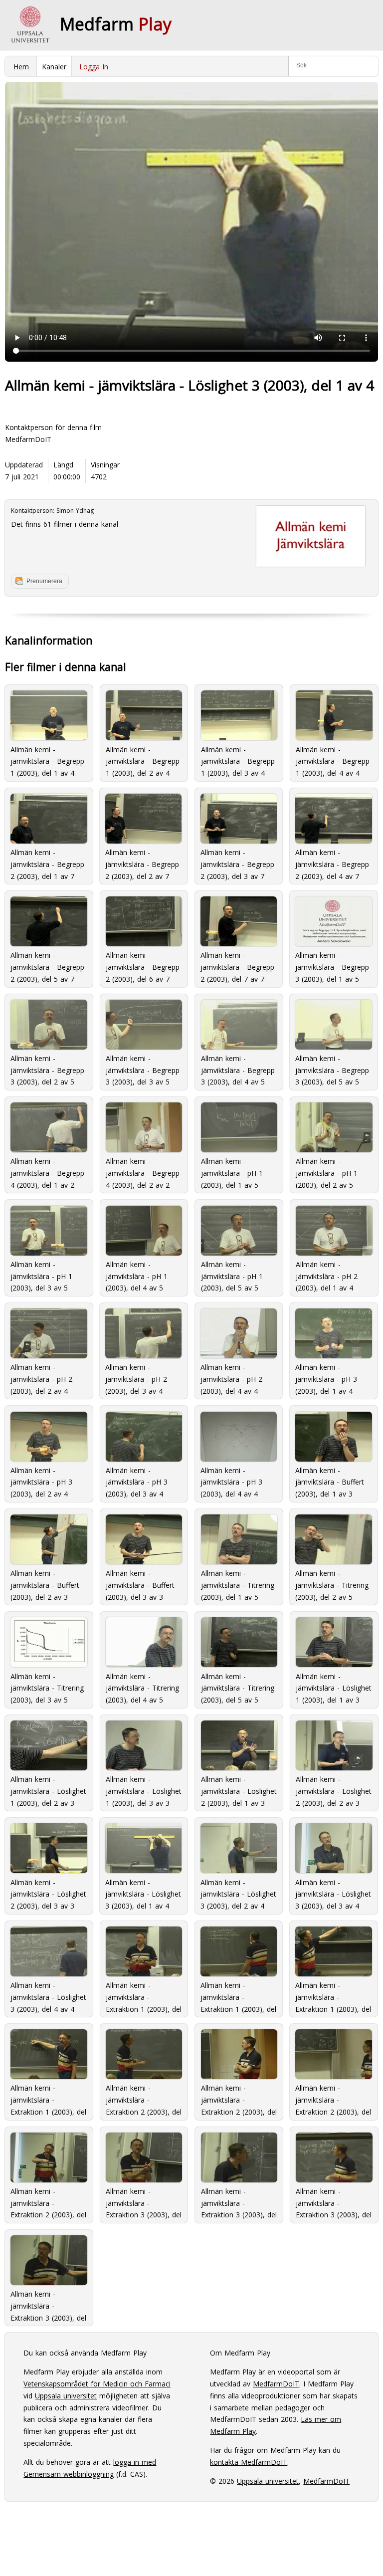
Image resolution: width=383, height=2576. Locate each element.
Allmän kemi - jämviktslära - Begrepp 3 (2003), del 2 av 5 (47, 1069)
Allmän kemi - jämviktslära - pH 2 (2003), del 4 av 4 (231, 1378)
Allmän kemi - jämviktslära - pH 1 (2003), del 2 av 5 (327, 1172)
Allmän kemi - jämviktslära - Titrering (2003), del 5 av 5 (238, 1687)
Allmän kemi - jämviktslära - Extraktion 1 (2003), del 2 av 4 (238, 1996)
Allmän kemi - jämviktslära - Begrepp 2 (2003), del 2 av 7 (142, 863)
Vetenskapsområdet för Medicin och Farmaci (97, 2384)
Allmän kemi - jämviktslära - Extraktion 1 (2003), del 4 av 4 (48, 2099)
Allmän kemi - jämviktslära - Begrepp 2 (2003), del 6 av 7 (143, 966)
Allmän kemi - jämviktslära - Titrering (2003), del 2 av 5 (332, 1584)
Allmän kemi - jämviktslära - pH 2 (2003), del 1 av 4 (327, 1275)
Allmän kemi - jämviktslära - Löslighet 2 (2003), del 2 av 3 (334, 1790)
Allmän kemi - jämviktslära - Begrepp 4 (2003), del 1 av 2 (47, 1172)
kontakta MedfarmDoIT (249, 2462)
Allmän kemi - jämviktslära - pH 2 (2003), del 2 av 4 (41, 1378)
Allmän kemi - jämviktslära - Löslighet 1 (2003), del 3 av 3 (144, 1790)
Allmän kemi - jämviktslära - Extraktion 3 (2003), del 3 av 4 (334, 2202)
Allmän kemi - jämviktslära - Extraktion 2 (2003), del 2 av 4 (239, 2099)
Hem (21, 67)
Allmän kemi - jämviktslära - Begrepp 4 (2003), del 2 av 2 (143, 1172)
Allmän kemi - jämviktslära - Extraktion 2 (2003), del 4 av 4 (48, 2202)
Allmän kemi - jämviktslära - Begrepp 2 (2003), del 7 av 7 (237, 966)
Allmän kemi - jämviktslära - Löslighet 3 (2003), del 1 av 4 (143, 1893)
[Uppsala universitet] (30, 25)
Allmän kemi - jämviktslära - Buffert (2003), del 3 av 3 (140, 1584)
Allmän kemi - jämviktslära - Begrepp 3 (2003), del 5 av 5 (332, 1069)
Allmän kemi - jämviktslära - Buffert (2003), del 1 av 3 (330, 1481)
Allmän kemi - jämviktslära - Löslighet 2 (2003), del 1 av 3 (239, 1790)
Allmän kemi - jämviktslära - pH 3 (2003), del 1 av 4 (326, 1378)
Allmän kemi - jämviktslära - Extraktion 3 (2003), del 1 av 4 (144, 2202)
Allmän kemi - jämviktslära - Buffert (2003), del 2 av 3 (45, 1584)
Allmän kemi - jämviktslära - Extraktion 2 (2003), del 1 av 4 (144, 2099)
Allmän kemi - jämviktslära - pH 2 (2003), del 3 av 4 (136, 1378)
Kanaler (54, 67)
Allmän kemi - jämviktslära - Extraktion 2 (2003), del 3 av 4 (333, 2099)
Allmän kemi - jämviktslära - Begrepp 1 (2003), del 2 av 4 (143, 760)
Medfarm (116, 24)
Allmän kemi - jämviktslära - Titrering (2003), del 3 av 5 (47, 1687)
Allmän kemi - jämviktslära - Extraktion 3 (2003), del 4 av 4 (48, 2305)
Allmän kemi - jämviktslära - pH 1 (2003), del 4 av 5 (137, 1275)
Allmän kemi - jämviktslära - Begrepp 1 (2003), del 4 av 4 (333, 760)
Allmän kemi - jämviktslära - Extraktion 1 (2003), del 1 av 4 (144, 1996)
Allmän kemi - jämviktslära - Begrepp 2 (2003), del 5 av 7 (47, 966)
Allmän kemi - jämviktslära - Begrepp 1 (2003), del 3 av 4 (238, 760)
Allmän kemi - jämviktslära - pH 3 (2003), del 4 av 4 (231, 1481)
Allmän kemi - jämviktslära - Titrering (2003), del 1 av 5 (238, 1584)
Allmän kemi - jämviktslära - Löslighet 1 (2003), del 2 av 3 (48, 1790)
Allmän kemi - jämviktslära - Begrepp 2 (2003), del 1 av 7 (47, 863)
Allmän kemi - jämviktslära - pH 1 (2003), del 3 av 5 (41, 1275)
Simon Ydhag (75, 511)
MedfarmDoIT (28, 439)
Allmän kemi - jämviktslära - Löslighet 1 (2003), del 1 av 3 (334, 1687)
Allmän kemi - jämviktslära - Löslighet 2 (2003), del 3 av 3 (48, 1893)
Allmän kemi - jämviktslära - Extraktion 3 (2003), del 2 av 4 (239, 2202)
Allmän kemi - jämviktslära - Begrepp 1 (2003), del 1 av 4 (47, 760)
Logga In (94, 67)
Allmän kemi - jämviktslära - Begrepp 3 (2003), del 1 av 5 (332, 966)
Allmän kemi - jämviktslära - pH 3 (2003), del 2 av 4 (41, 1481)
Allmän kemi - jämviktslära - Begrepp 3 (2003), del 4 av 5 (238, 1069)
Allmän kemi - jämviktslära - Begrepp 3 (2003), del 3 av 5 (143, 1069)
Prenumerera (44, 581)
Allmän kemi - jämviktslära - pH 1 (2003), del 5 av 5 (232, 1275)
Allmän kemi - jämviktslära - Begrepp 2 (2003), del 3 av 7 (237, 863)
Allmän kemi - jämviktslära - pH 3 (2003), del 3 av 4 (137, 1481)
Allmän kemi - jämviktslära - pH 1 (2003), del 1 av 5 (232, 1172)
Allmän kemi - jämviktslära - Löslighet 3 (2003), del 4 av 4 (48, 1996)
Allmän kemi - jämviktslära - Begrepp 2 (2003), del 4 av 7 (332, 863)
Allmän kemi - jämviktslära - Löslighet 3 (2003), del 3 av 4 (333, 1893)
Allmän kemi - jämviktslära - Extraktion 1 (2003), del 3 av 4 (333, 1996)
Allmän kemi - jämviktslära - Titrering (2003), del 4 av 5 (142, 1687)
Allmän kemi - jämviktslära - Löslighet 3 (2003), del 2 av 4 (238, 1893)
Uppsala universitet (66, 2396)
